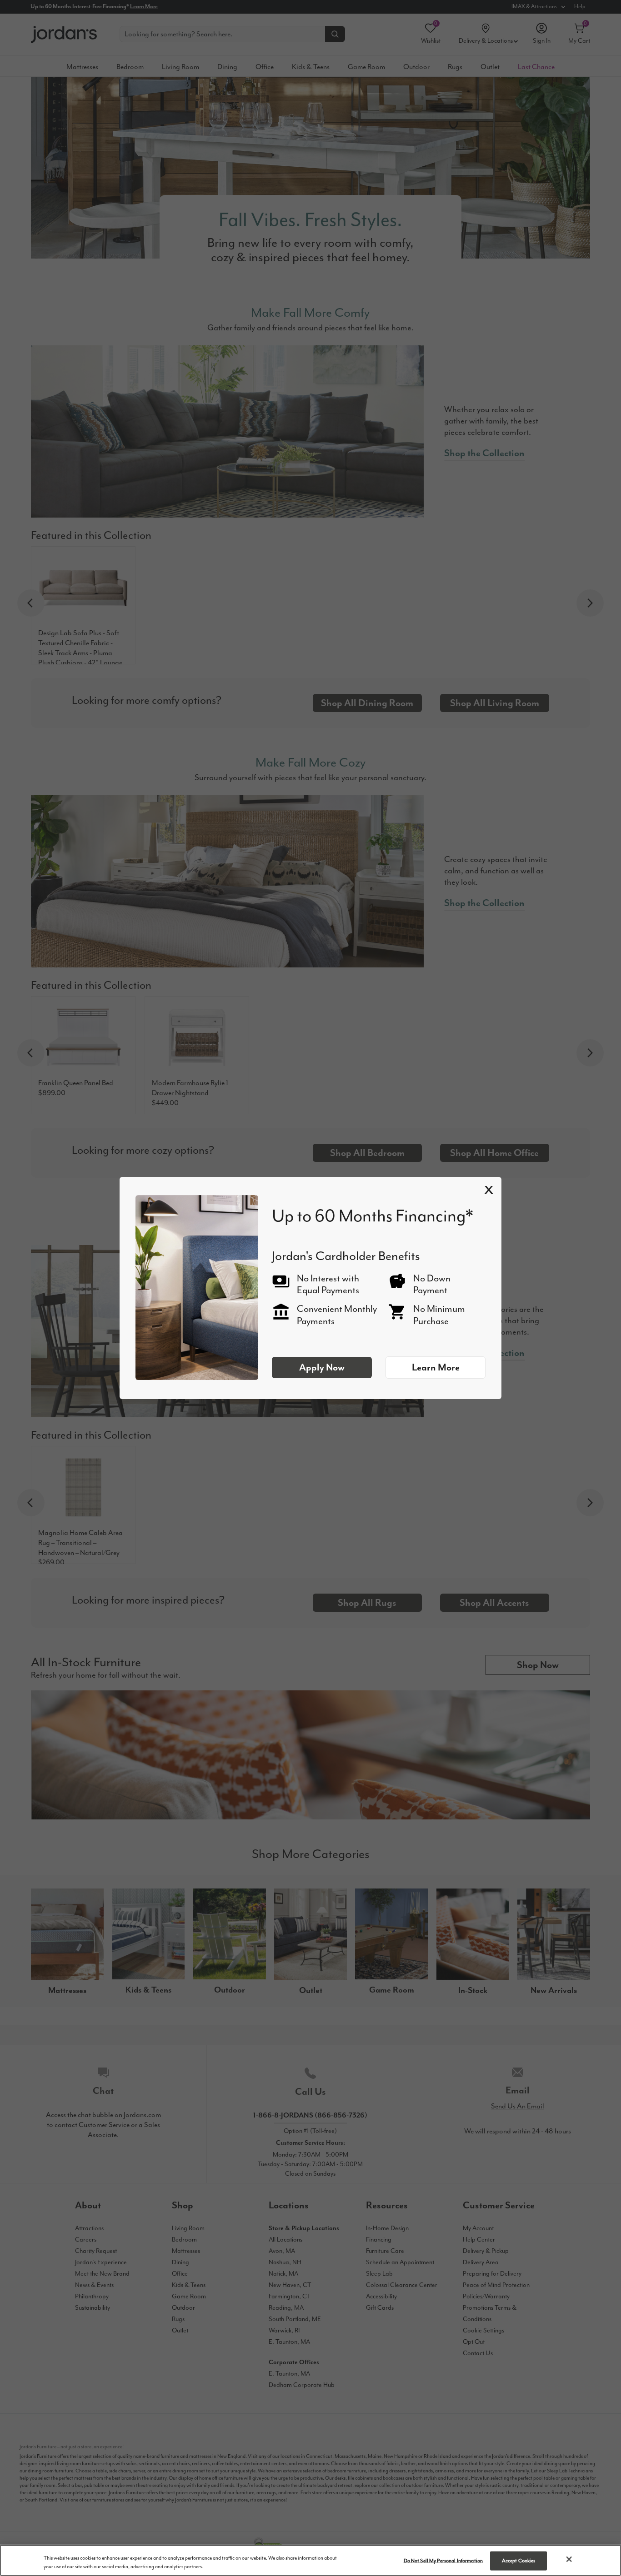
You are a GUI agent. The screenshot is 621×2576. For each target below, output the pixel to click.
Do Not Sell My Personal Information (443, 2561)
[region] (310, 2560)
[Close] (569, 2559)
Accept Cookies (519, 2561)
